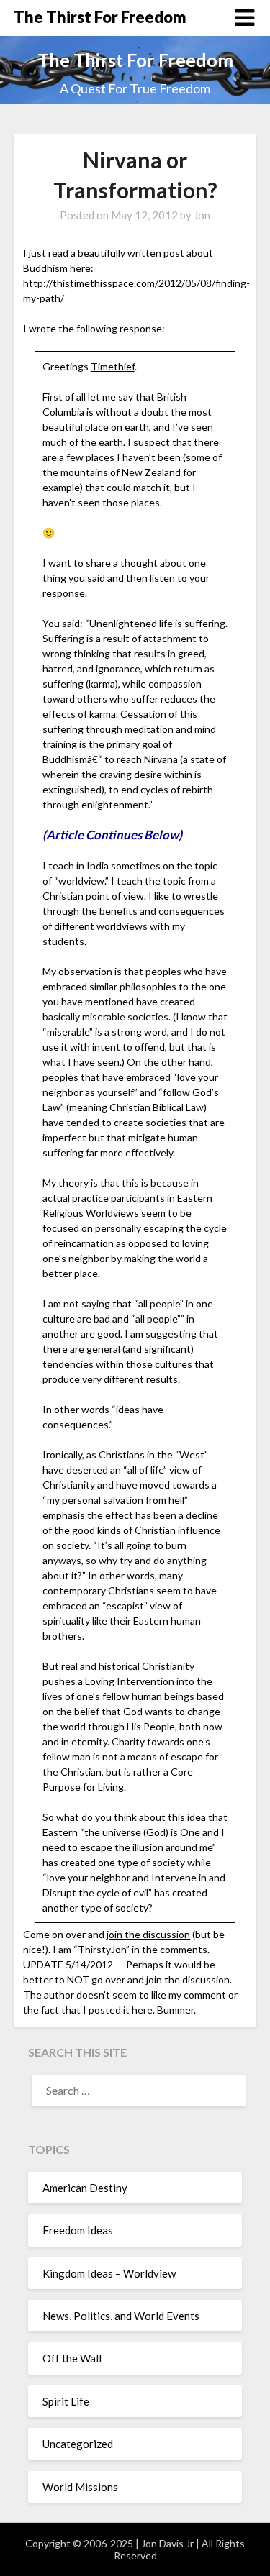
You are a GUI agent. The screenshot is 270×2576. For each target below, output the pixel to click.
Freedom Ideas (78, 2230)
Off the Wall (72, 2358)
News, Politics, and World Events (121, 2316)
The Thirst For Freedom (100, 17)
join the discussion (148, 1934)
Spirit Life (66, 2401)
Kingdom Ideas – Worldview (109, 2273)
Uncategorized (78, 2444)
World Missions (80, 2487)
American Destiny (85, 2188)
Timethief (113, 366)
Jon (202, 215)
